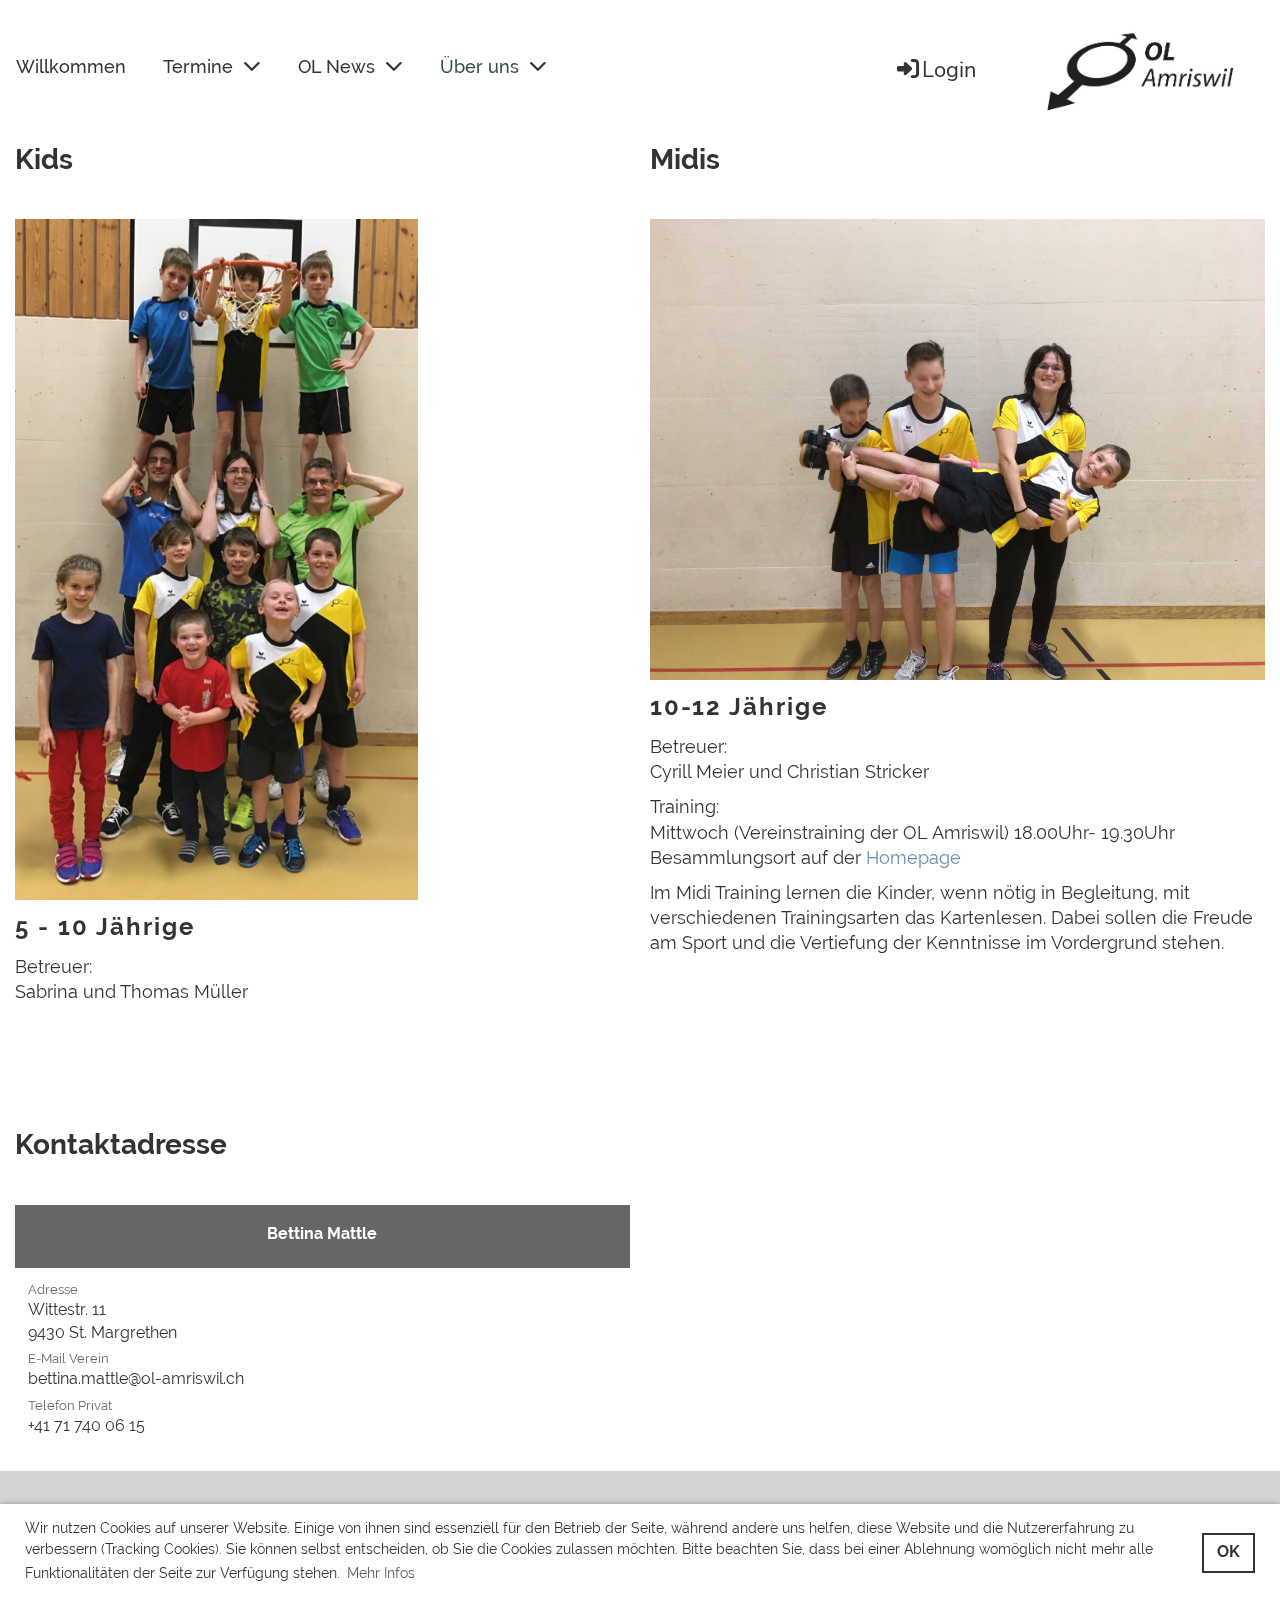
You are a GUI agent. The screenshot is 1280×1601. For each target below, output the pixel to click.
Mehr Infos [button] (381, 1573)
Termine (198, 66)
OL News (336, 66)
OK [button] (1228, 1551)
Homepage (913, 857)
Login (949, 70)
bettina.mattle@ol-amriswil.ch (136, 1378)
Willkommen (71, 66)
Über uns (479, 66)
